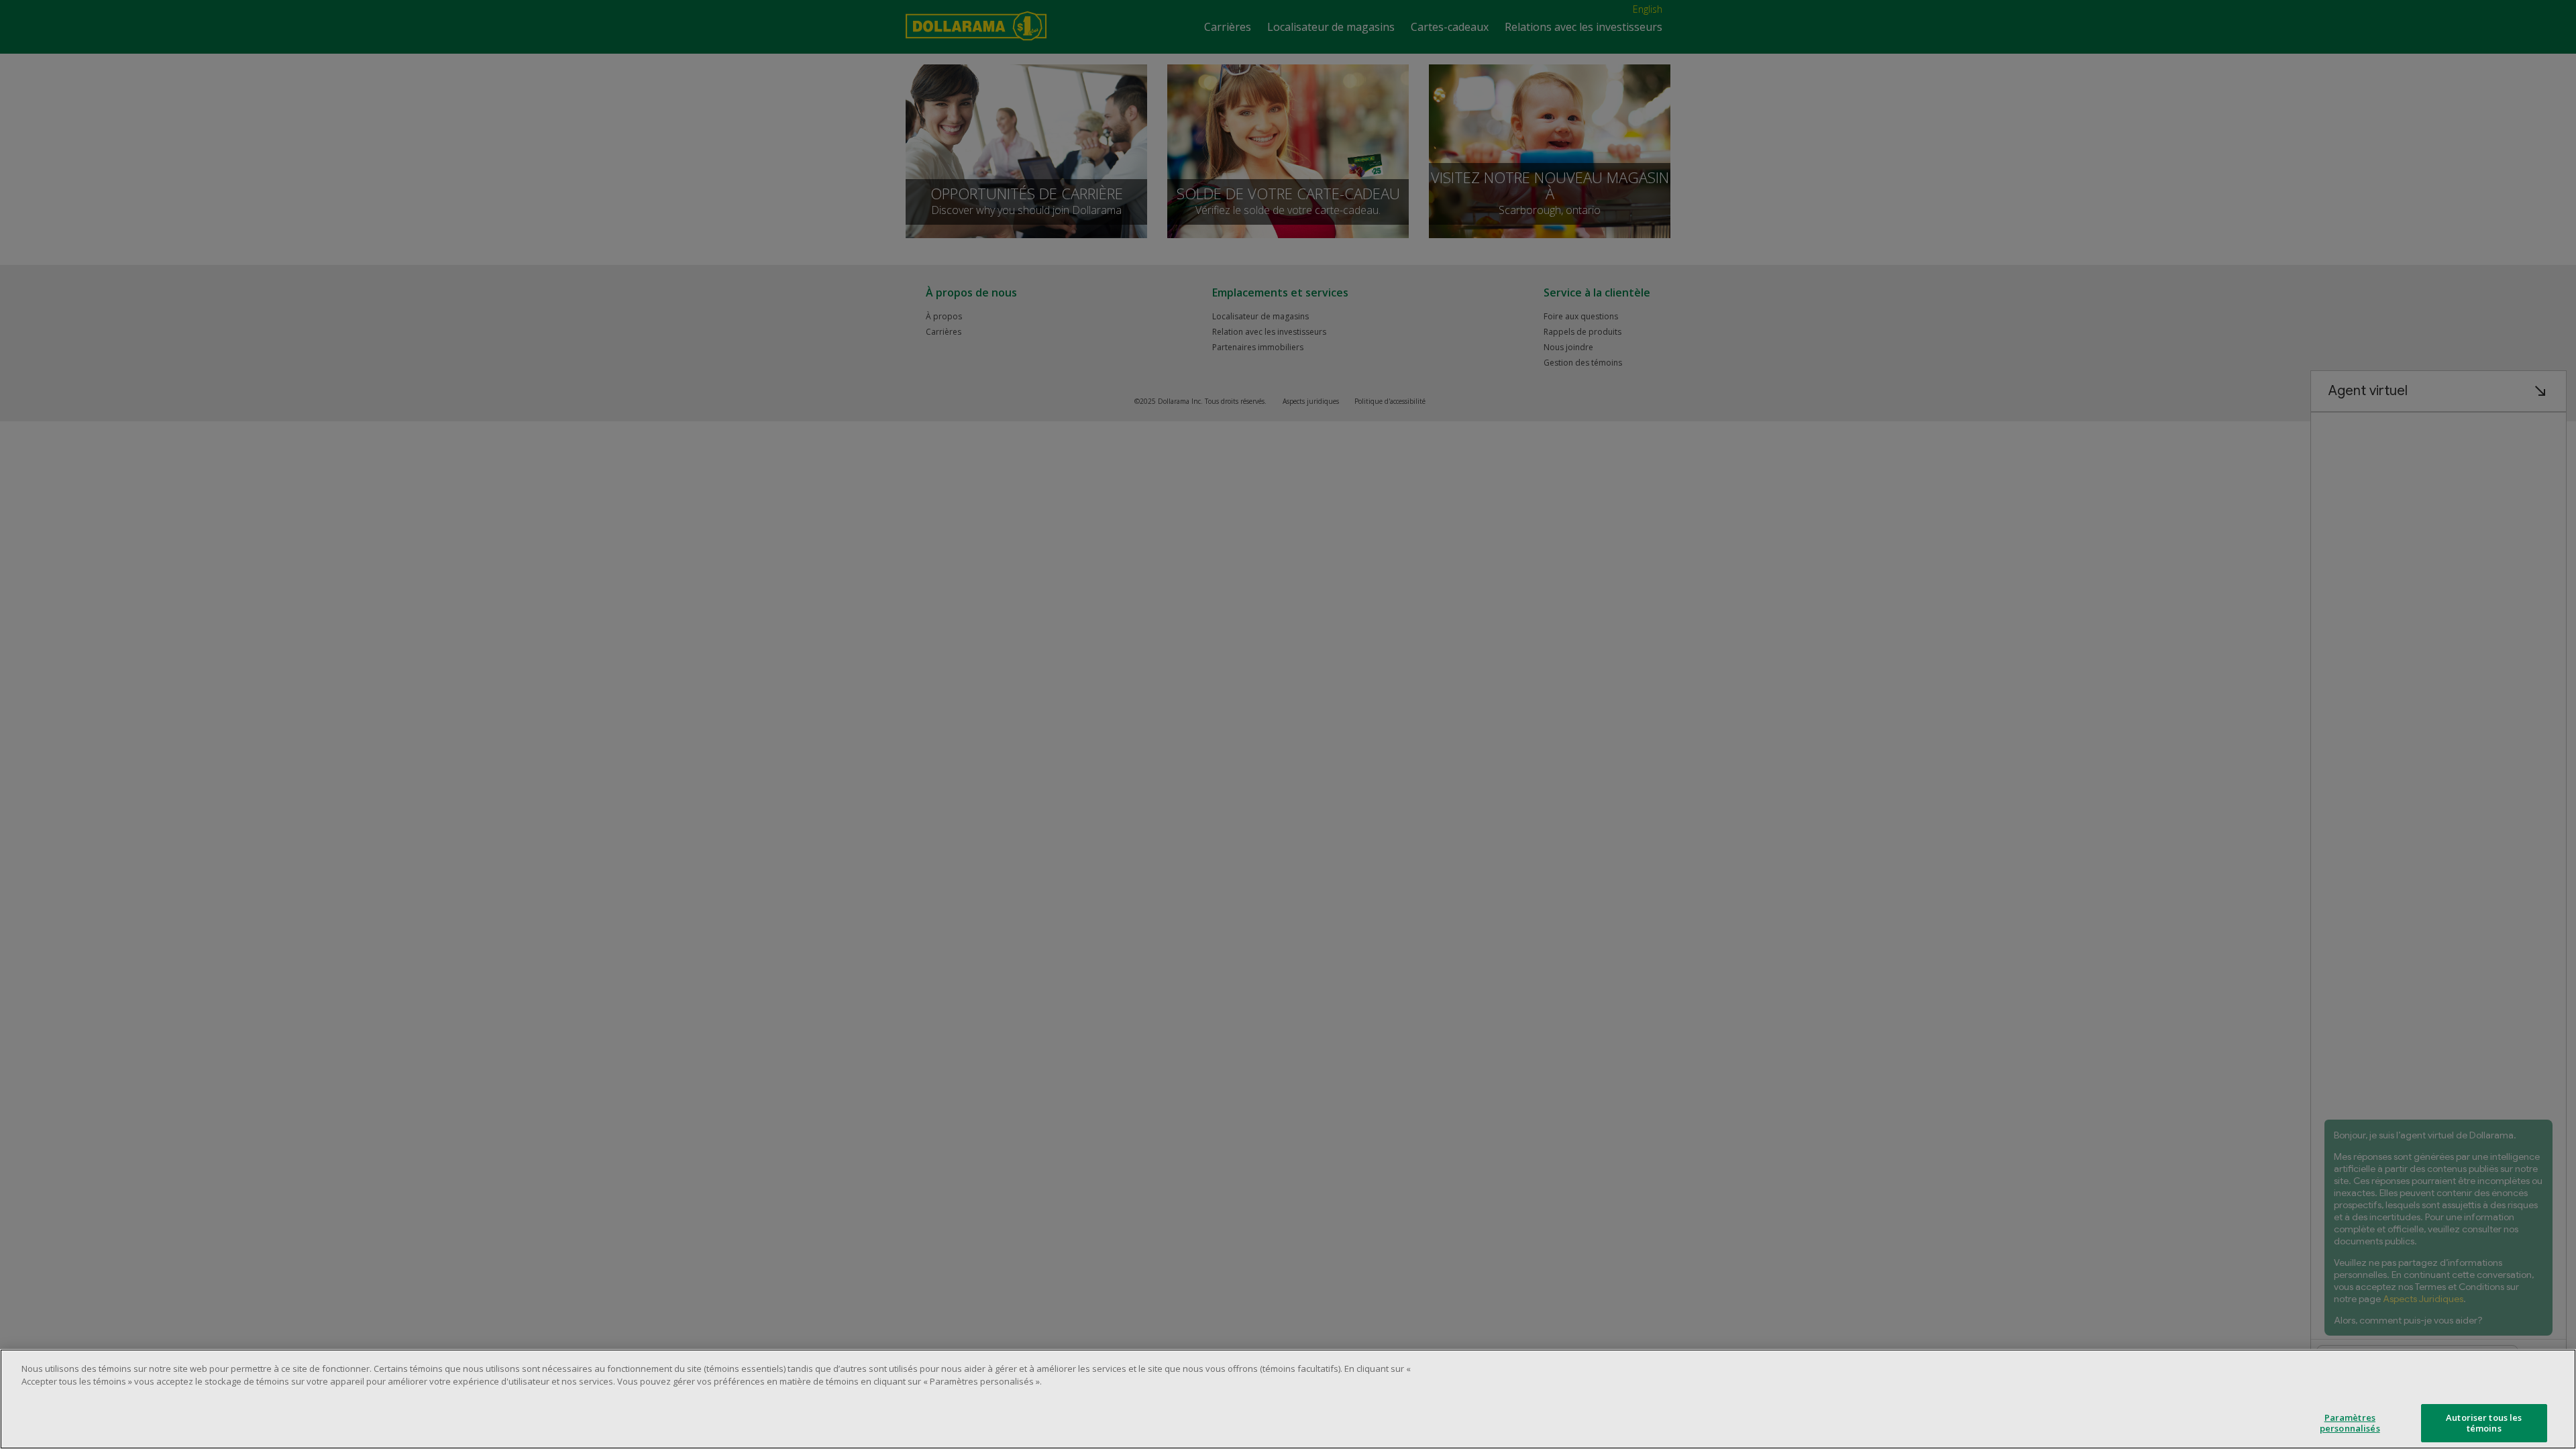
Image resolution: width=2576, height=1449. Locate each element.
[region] (1288, 1399)
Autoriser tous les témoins (2484, 1423)
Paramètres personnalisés (2350, 1423)
